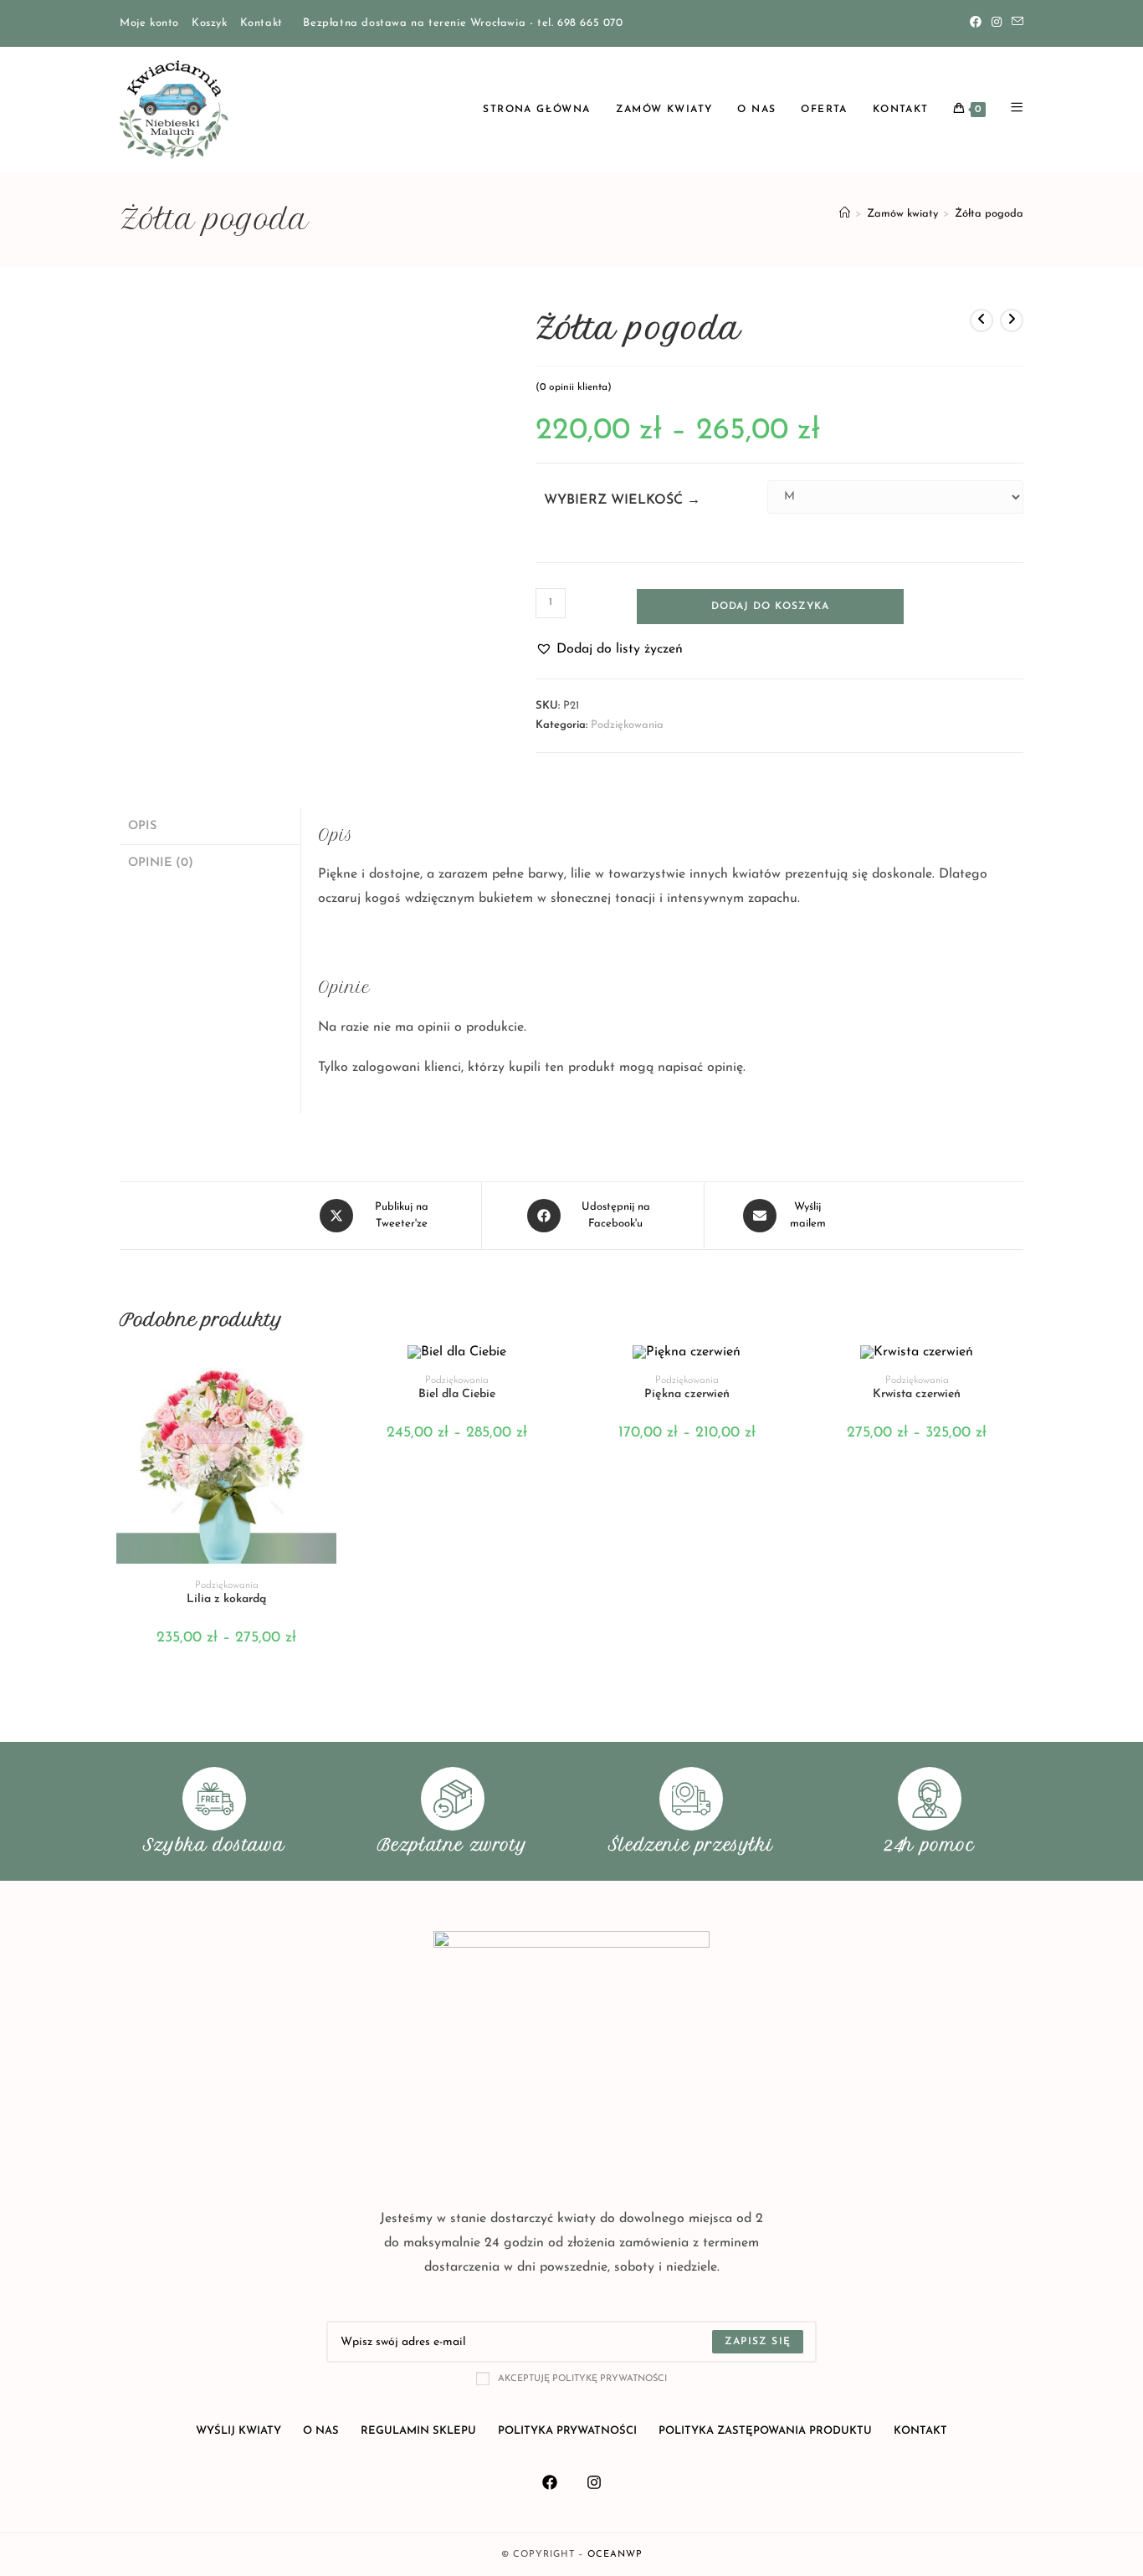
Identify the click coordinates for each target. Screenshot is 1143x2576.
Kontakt (261, 23)
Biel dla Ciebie (457, 1394)
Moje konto (149, 23)
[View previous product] (982, 320)
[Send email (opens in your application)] (1015, 23)
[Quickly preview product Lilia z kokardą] (328, 1374)
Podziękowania (627, 725)
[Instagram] (997, 23)
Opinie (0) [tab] (161, 863)
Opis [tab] (142, 826)
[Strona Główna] (845, 214)
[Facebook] (976, 23)
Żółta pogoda (989, 214)
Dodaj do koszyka (770, 607)
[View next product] (1012, 320)
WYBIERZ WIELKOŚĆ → (622, 500)
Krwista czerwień (917, 1394)
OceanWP (615, 2555)
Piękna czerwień (687, 1394)
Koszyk (210, 23)
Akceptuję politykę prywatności (582, 2379)
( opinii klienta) (574, 387)
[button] (609, 650)
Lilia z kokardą (226, 1599)
